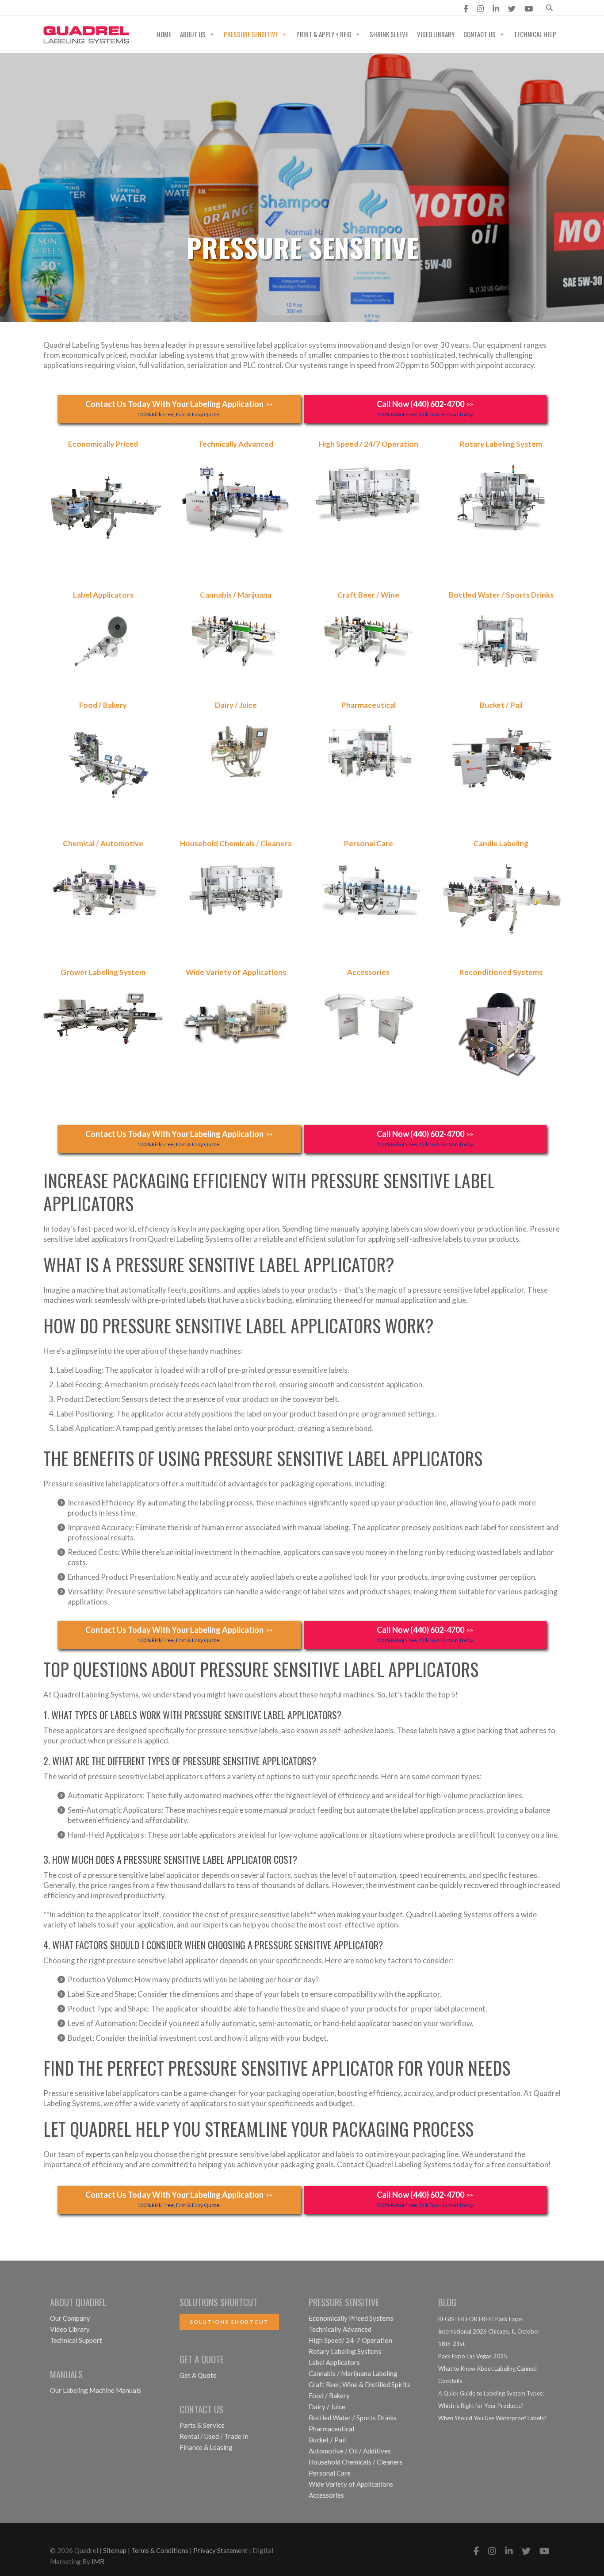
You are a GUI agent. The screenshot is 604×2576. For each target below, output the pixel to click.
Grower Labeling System (103, 972)
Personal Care (330, 2473)
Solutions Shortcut (229, 2322)
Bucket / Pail (327, 2440)
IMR (98, 2561)
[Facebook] (466, 9)
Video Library (436, 34)
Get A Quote (198, 2375)
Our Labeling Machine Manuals (96, 2390)
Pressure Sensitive (251, 34)
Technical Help (535, 34)
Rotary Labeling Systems (345, 2351)
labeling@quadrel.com (93, 9)
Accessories (326, 2495)
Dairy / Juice (327, 2407)
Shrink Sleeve (389, 34)
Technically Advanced (340, 2329)
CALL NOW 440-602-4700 (203, 9)
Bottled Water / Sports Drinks (353, 2418)
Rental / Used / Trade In (214, 2436)
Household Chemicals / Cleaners (356, 2462)
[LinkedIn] (496, 9)
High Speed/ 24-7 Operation (350, 2340)
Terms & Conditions (160, 2550)
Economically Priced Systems (351, 2318)
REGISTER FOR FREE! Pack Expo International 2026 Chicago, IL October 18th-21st (489, 2331)
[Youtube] (529, 9)
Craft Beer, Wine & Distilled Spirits (359, 2384)
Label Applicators (334, 2362)
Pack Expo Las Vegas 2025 (473, 2356)
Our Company (70, 2318)
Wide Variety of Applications (351, 2484)
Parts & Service (202, 2425)
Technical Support (76, 2340)
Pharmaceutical (331, 2429)
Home (164, 34)
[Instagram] (480, 9)
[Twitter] (512, 9)
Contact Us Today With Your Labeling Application (179, 408)
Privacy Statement (220, 2550)
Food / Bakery (329, 2396)
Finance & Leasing (206, 2447)
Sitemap (115, 2550)
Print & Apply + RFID (324, 34)
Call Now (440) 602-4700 (425, 408)
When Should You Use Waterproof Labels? (492, 2418)
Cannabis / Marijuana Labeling (353, 2373)
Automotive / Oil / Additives (350, 2451)
